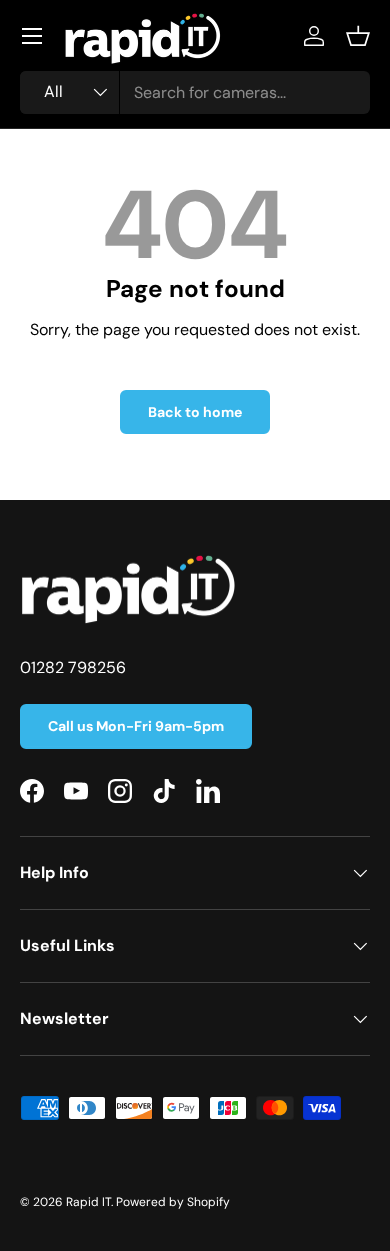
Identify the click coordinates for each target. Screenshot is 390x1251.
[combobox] (195, 92)
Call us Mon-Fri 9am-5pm (136, 726)
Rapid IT (88, 1202)
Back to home (195, 412)
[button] (358, 36)
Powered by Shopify (173, 1202)
